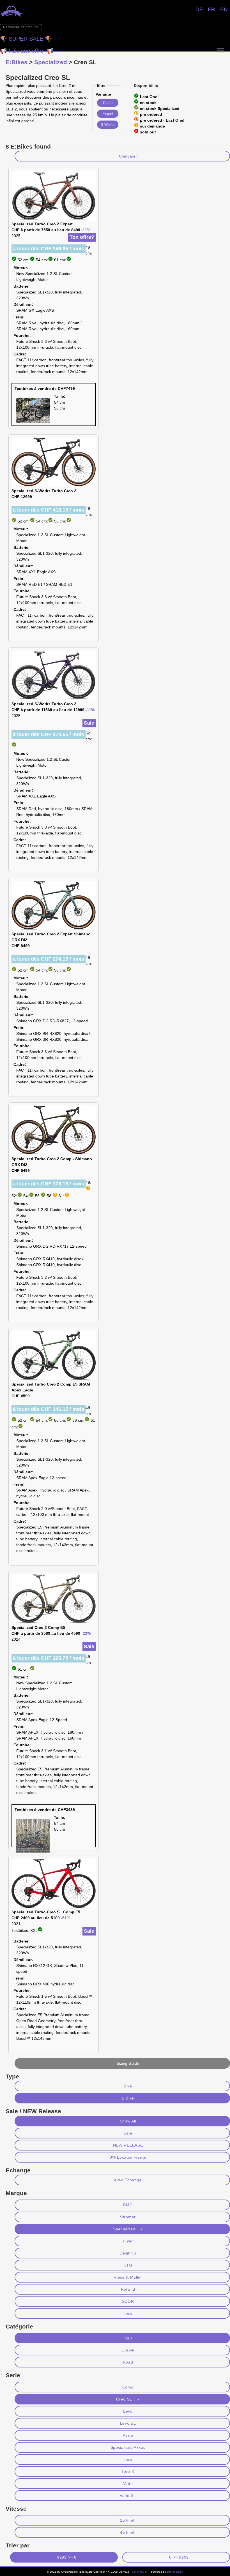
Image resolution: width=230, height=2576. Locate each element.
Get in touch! (140, 2572)
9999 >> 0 (67, 2557)
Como (128, 2387)
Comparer (128, 156)
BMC (128, 2205)
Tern (128, 2313)
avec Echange (128, 2180)
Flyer (128, 2241)
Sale (128, 2133)
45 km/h (128, 2532)
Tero (128, 2459)
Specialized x (128, 2229)
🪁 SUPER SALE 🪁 (26, 39)
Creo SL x (128, 2399)
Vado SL (128, 2496)
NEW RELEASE (128, 2145)
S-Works (108, 125)
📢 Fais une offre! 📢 (27, 51)
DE (199, 9)
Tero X (128, 2471)
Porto (128, 2435)
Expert (108, 114)
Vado (128, 2483)
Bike (128, 2086)
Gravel (128, 2350)
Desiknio (128, 2253)
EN (224, 9)
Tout (128, 2338)
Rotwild (128, 2289)
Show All (128, 2121)
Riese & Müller (128, 2277)
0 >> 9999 (179, 2557)
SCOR (128, 2301)
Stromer (128, 2217)
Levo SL (128, 2423)
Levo (128, 2411)
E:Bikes (17, 62)
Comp (108, 103)
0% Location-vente (128, 2157)
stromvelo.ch (175, 2572)
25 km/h (128, 2520)
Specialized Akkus (128, 2447)
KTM (128, 2265)
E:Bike (128, 2098)
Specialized (51, 62)
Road (128, 2362)
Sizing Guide (128, 2063)
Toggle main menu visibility (220, 50)
